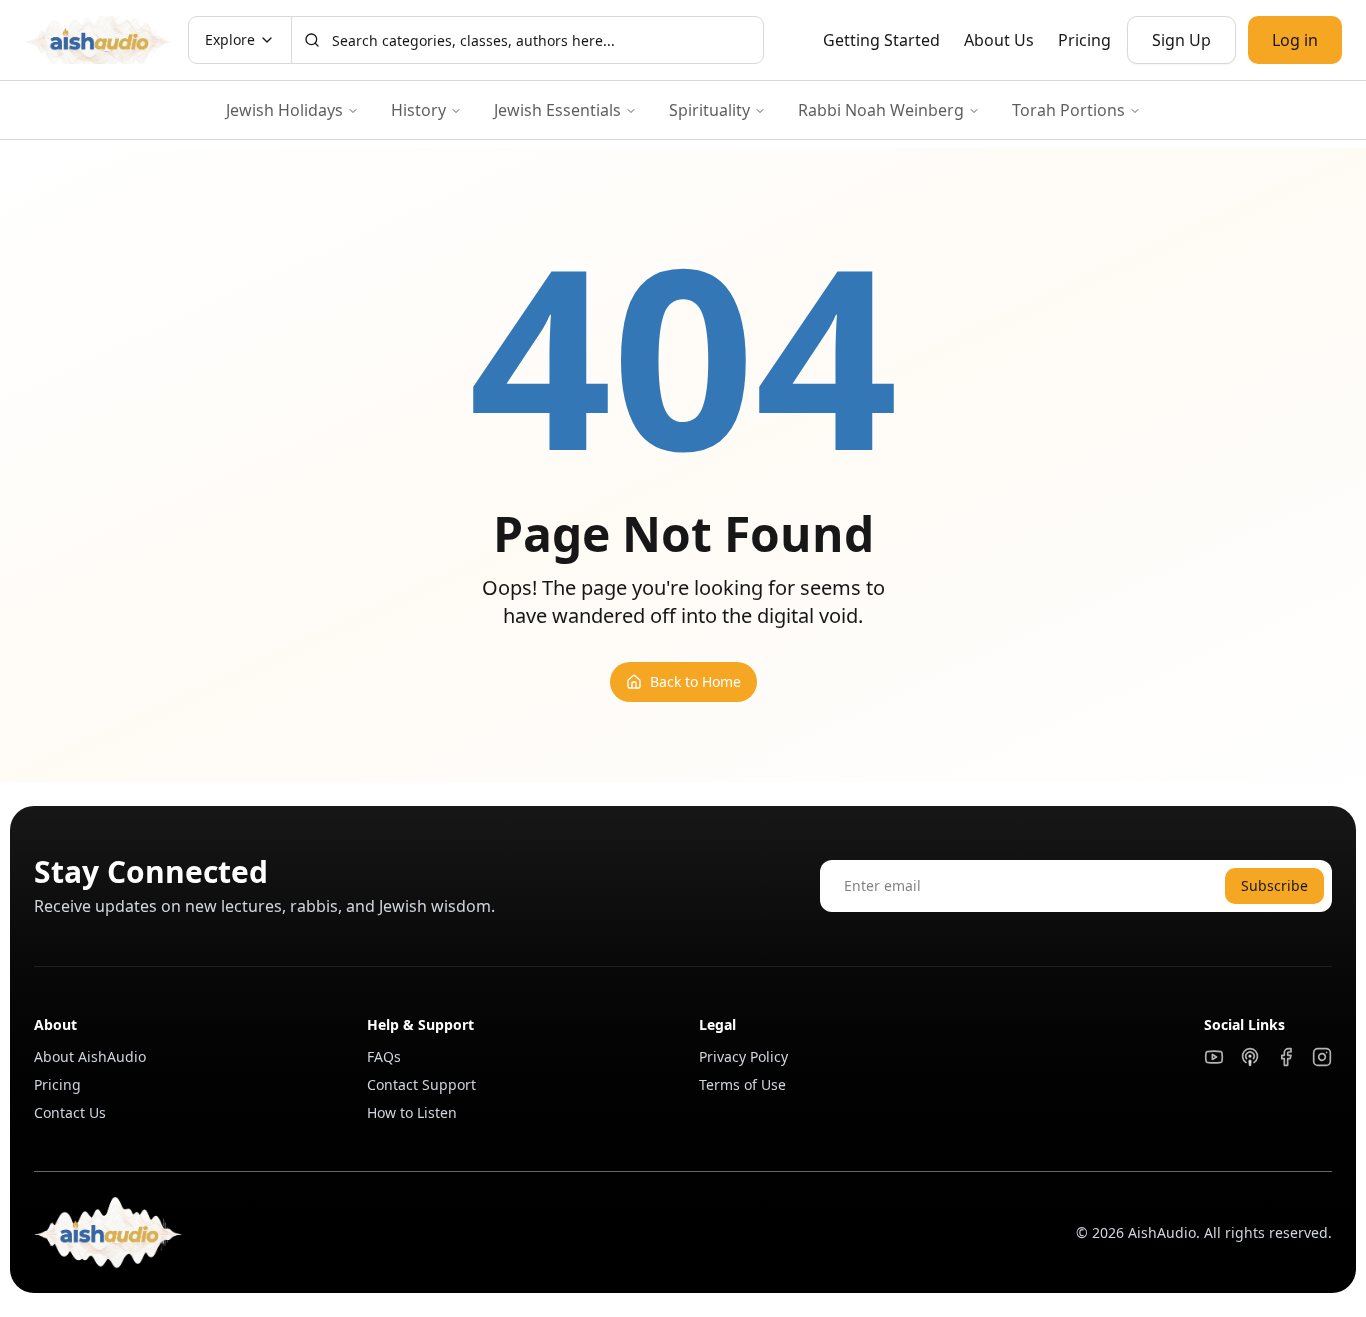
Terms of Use (742, 1084)
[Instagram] (1322, 1057)
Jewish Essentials (557, 110)
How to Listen (412, 1112)
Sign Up (1181, 40)
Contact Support (421, 1084)
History (418, 110)
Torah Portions (1068, 110)
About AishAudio (90, 1056)
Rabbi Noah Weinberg (881, 110)
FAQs (384, 1056)
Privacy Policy (743, 1056)
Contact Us (70, 1112)
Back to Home (695, 681)
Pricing (1084, 40)
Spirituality (709, 110)
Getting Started (881, 40)
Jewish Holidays (284, 110)
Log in (1295, 40)
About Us (999, 40)
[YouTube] (1214, 1057)
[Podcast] (1250, 1057)
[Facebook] (1286, 1057)
